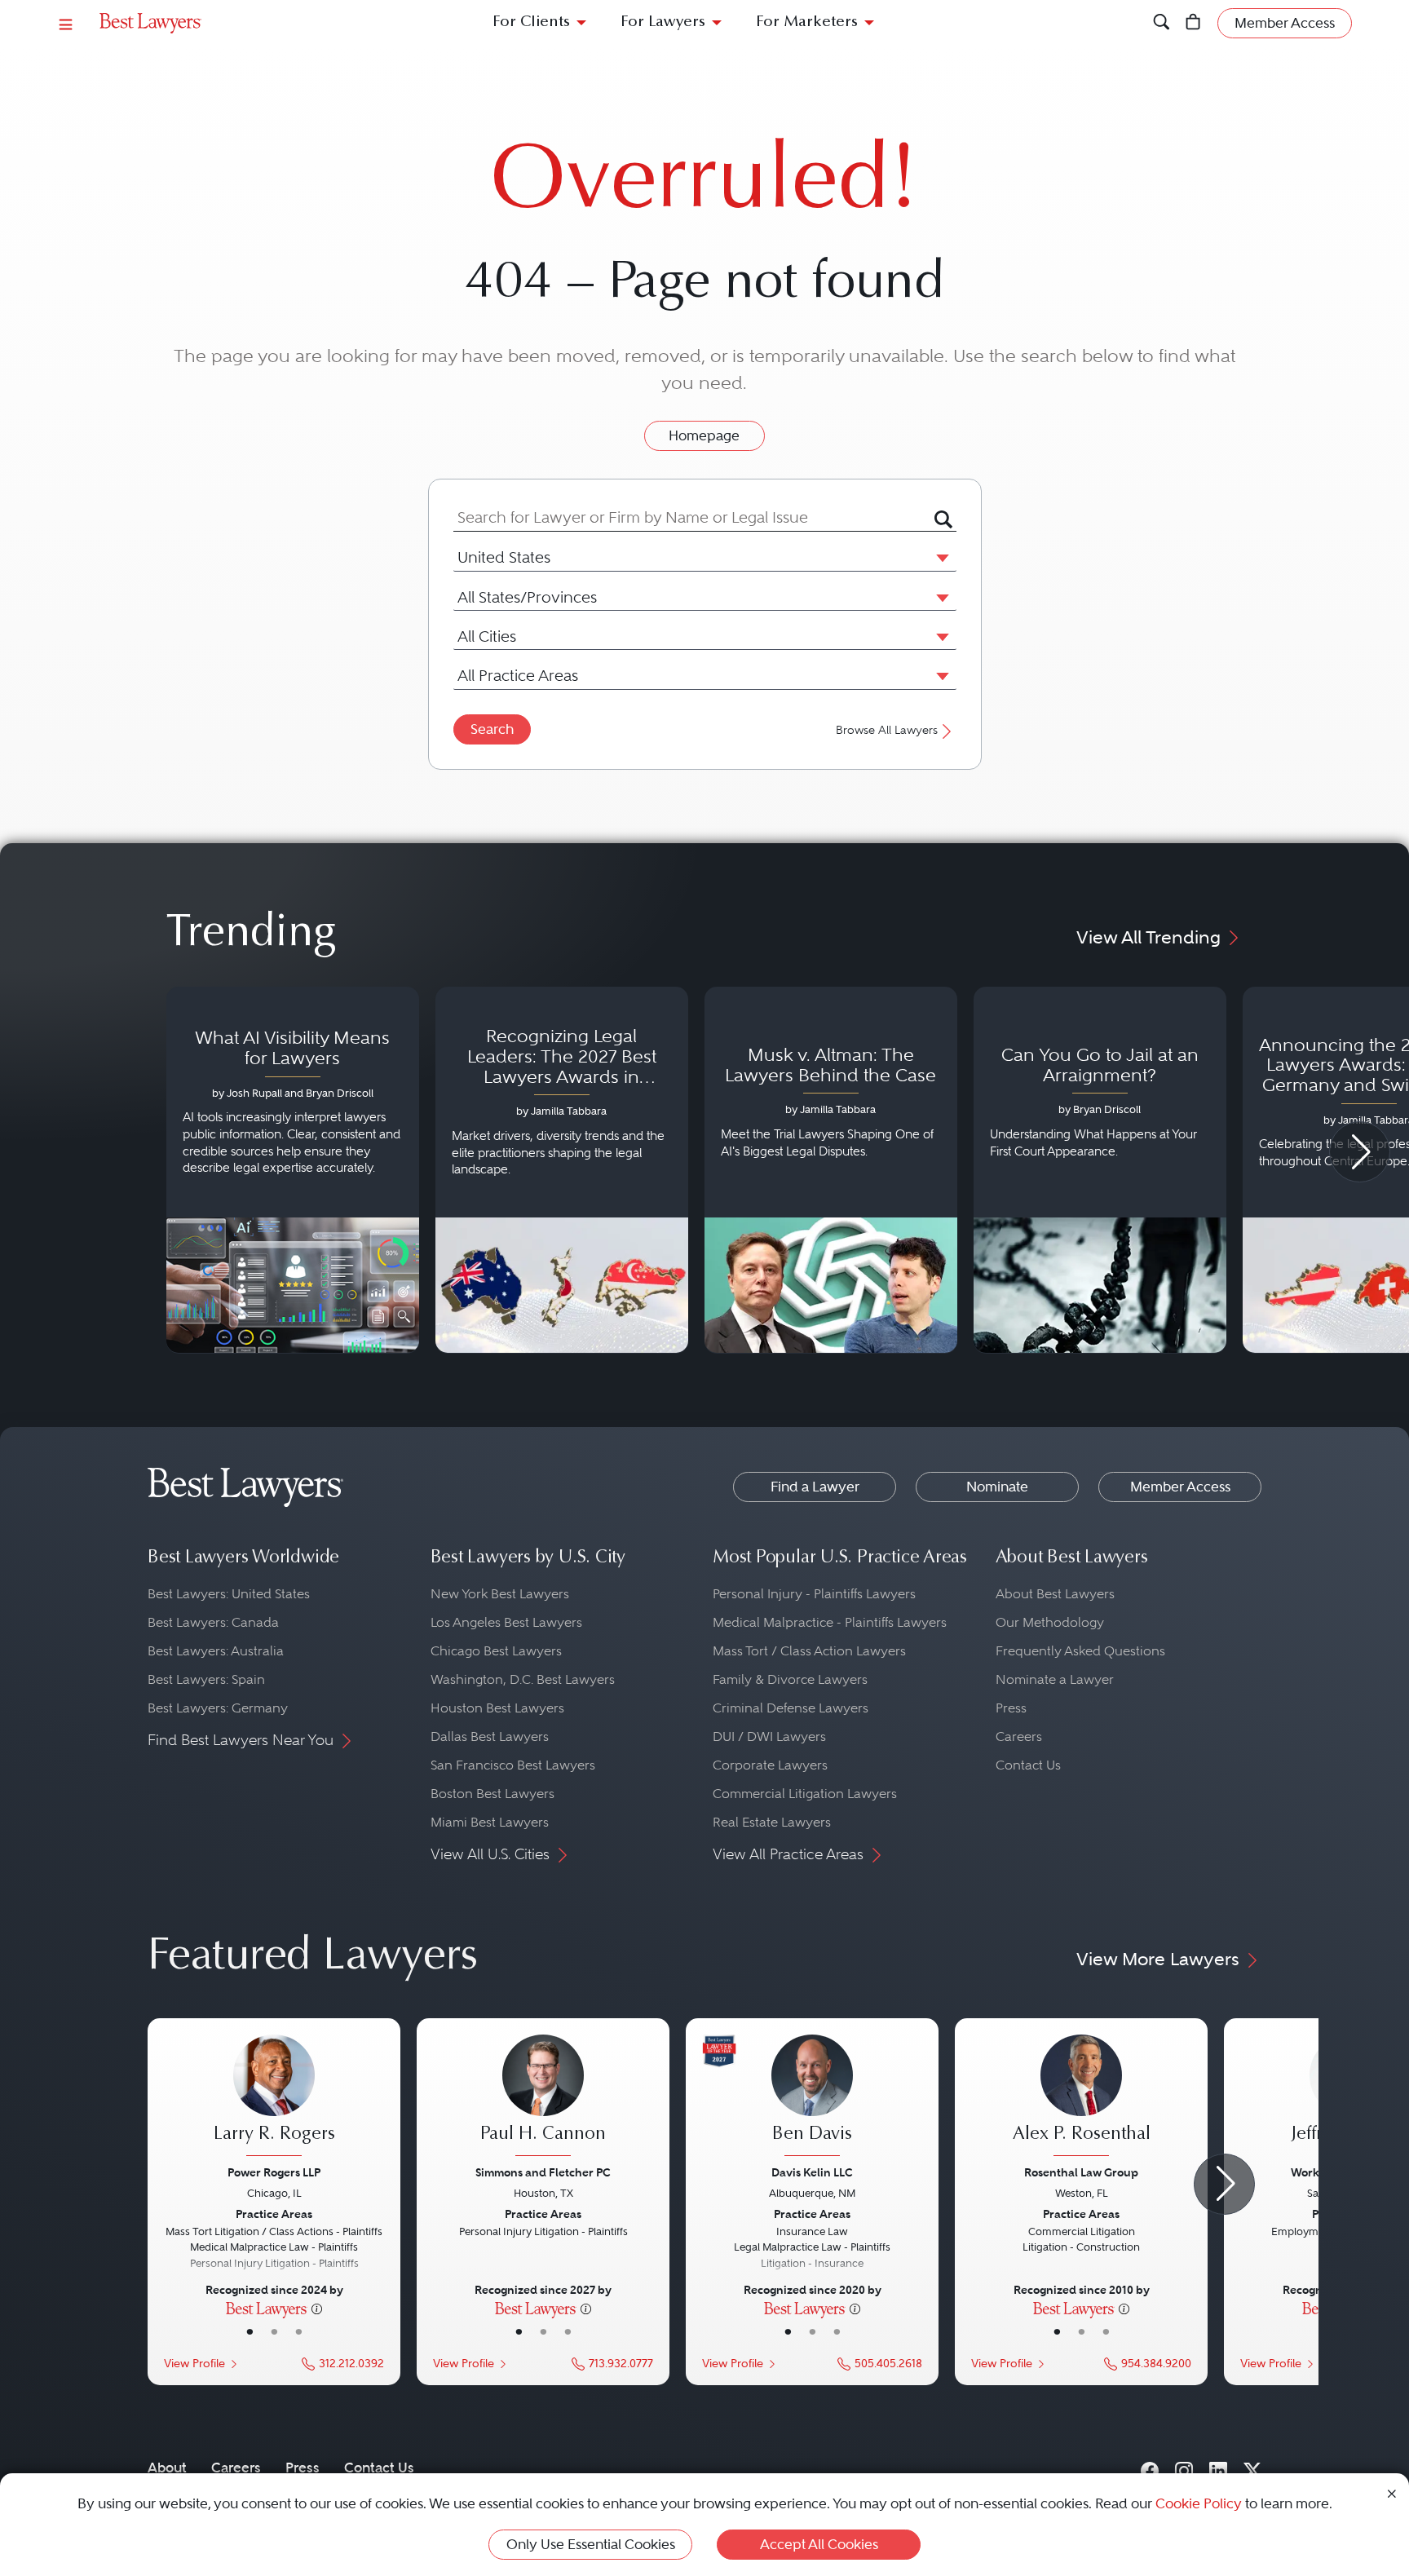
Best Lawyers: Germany (218, 1708)
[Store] (1193, 23)
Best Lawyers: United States (229, 1594)
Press (1011, 1708)
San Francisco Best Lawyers (513, 1765)
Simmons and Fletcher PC (543, 2172)
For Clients (531, 22)
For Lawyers (663, 22)
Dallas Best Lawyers (490, 1736)
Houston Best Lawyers (497, 1708)
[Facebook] (1150, 2467)
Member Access (1180, 1487)
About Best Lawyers (1055, 1594)
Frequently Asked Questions (1080, 1651)
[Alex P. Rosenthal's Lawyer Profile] (1081, 2097)
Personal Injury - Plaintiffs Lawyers (814, 1594)
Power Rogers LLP (274, 2172)
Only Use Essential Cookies (591, 2544)
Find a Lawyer (815, 1487)
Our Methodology (1050, 1622)
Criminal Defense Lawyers (791, 1708)
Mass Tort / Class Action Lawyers (809, 1651)
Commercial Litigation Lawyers (805, 1794)
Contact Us (1028, 1765)
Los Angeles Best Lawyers (506, 1622)
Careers (1019, 1736)
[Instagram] (1184, 2467)
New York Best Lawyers (500, 1594)
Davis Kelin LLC (812, 2172)
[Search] (1162, 23)
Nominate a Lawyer (1055, 1679)
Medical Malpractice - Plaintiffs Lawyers (830, 1622)
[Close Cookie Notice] (1392, 2492)
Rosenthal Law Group (1081, 2172)
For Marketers (807, 22)
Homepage (704, 435)
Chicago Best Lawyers (496, 1651)
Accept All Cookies (819, 2544)
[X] (1252, 2467)
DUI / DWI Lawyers (769, 1736)
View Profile (194, 2364)
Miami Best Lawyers (490, 1822)
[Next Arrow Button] (1360, 1152)
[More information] (317, 2308)
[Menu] (66, 23)
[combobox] (694, 517)
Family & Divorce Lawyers (790, 1679)
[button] (939, 557)
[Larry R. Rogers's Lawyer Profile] (274, 2097)
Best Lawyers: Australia (216, 1651)
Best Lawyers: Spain (206, 1679)
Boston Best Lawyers (492, 1794)
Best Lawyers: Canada (213, 1622)
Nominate (997, 1487)
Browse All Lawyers (887, 730)
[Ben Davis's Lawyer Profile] (812, 2097)
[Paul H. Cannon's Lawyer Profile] (543, 2097)
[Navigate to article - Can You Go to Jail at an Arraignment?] (1100, 1170)
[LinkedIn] (1218, 2467)
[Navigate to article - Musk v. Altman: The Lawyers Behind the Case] (831, 1170)
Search (492, 729)
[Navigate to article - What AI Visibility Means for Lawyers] (293, 1170)
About (167, 2468)
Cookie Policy (1199, 2503)
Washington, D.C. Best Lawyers (523, 1679)
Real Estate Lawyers (772, 1822)
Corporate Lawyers (770, 1765)
